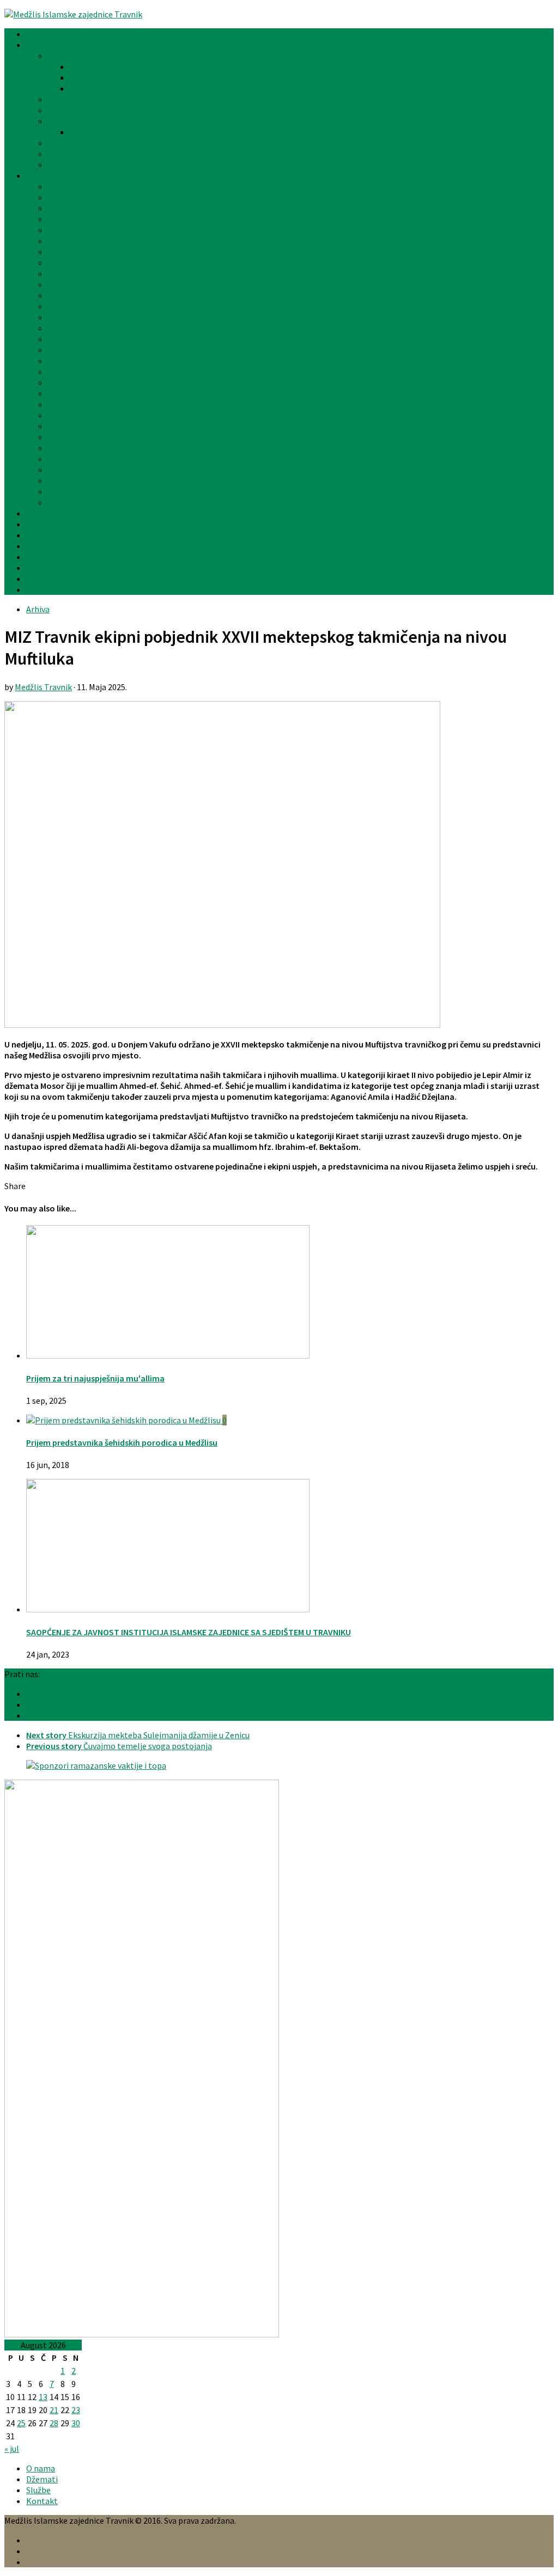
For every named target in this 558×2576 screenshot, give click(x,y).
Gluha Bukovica (76, 252)
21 (54, 2410)
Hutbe (38, 546)
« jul (12, 2449)
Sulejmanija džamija (85, 459)
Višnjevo (63, 480)
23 (76, 2410)
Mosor (60, 372)
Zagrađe (63, 502)
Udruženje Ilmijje (57, 513)
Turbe (59, 470)
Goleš (59, 263)
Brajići (60, 208)
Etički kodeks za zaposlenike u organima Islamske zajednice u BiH (170, 165)
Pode (57, 404)
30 (76, 2423)
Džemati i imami (57, 175)
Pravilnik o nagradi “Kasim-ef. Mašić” (138, 132)
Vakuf (58, 491)
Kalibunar (66, 306)
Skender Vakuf (74, 426)
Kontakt (42, 589)
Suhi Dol (63, 448)
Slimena (63, 437)
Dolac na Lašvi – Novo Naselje (102, 230)
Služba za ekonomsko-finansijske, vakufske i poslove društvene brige (198, 88)
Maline (60, 361)
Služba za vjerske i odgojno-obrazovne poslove (156, 66)
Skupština (66, 110)
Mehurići (64, 382)
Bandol (61, 186)
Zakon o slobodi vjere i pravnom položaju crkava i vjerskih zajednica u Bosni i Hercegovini (212, 154)
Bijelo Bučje (70, 197)
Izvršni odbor (72, 99)
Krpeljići (63, 350)
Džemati (42, 2479)
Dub (55, 241)
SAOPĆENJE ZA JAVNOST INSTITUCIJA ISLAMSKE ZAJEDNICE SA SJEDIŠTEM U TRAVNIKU (189, 1632)
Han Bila (64, 284)
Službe (60, 56)
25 (21, 2423)
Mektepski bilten (58, 524)
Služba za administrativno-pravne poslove (148, 77)
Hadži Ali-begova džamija (95, 273)
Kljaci (58, 328)
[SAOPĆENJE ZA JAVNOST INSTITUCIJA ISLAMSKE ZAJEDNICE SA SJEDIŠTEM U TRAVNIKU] (168, 1609)
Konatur (63, 339)
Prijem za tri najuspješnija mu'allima (95, 1378)
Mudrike (63, 393)
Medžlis (40, 45)
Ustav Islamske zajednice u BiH (105, 143)
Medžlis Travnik (43, 687)
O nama (41, 2468)
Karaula (62, 317)
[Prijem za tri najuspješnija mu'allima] (168, 1355)
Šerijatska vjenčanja (63, 578)
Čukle (58, 219)
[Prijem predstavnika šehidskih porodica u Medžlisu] (124, 1420)
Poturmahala (73, 415)
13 (43, 2397)
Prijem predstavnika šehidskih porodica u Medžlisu (122, 1442)
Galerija (41, 557)
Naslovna (44, 34)
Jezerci (61, 295)
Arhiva (38, 568)
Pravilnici (65, 121)
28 (54, 2423)
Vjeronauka (47, 535)
